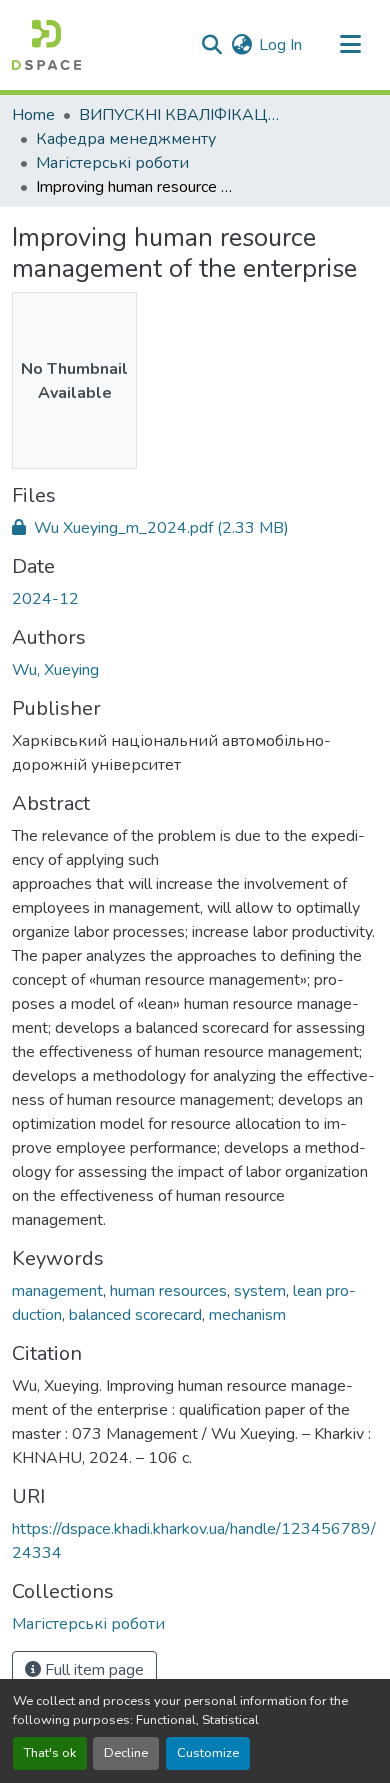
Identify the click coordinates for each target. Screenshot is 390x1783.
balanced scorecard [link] (135, 1315)
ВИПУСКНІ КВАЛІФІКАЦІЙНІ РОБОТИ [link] (179, 115)
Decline (126, 1753)
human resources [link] (168, 1291)
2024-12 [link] (45, 599)
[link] (195, 528)
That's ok (50, 1753)
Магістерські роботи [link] (112, 163)
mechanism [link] (247, 1315)
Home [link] (33, 115)
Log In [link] (280, 45)
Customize (208, 1753)
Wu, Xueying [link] (55, 670)
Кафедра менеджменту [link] (126, 139)
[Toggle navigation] (350, 45)
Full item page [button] (92, 1670)
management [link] (57, 1291)
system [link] (260, 1291)
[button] (46, 45)
